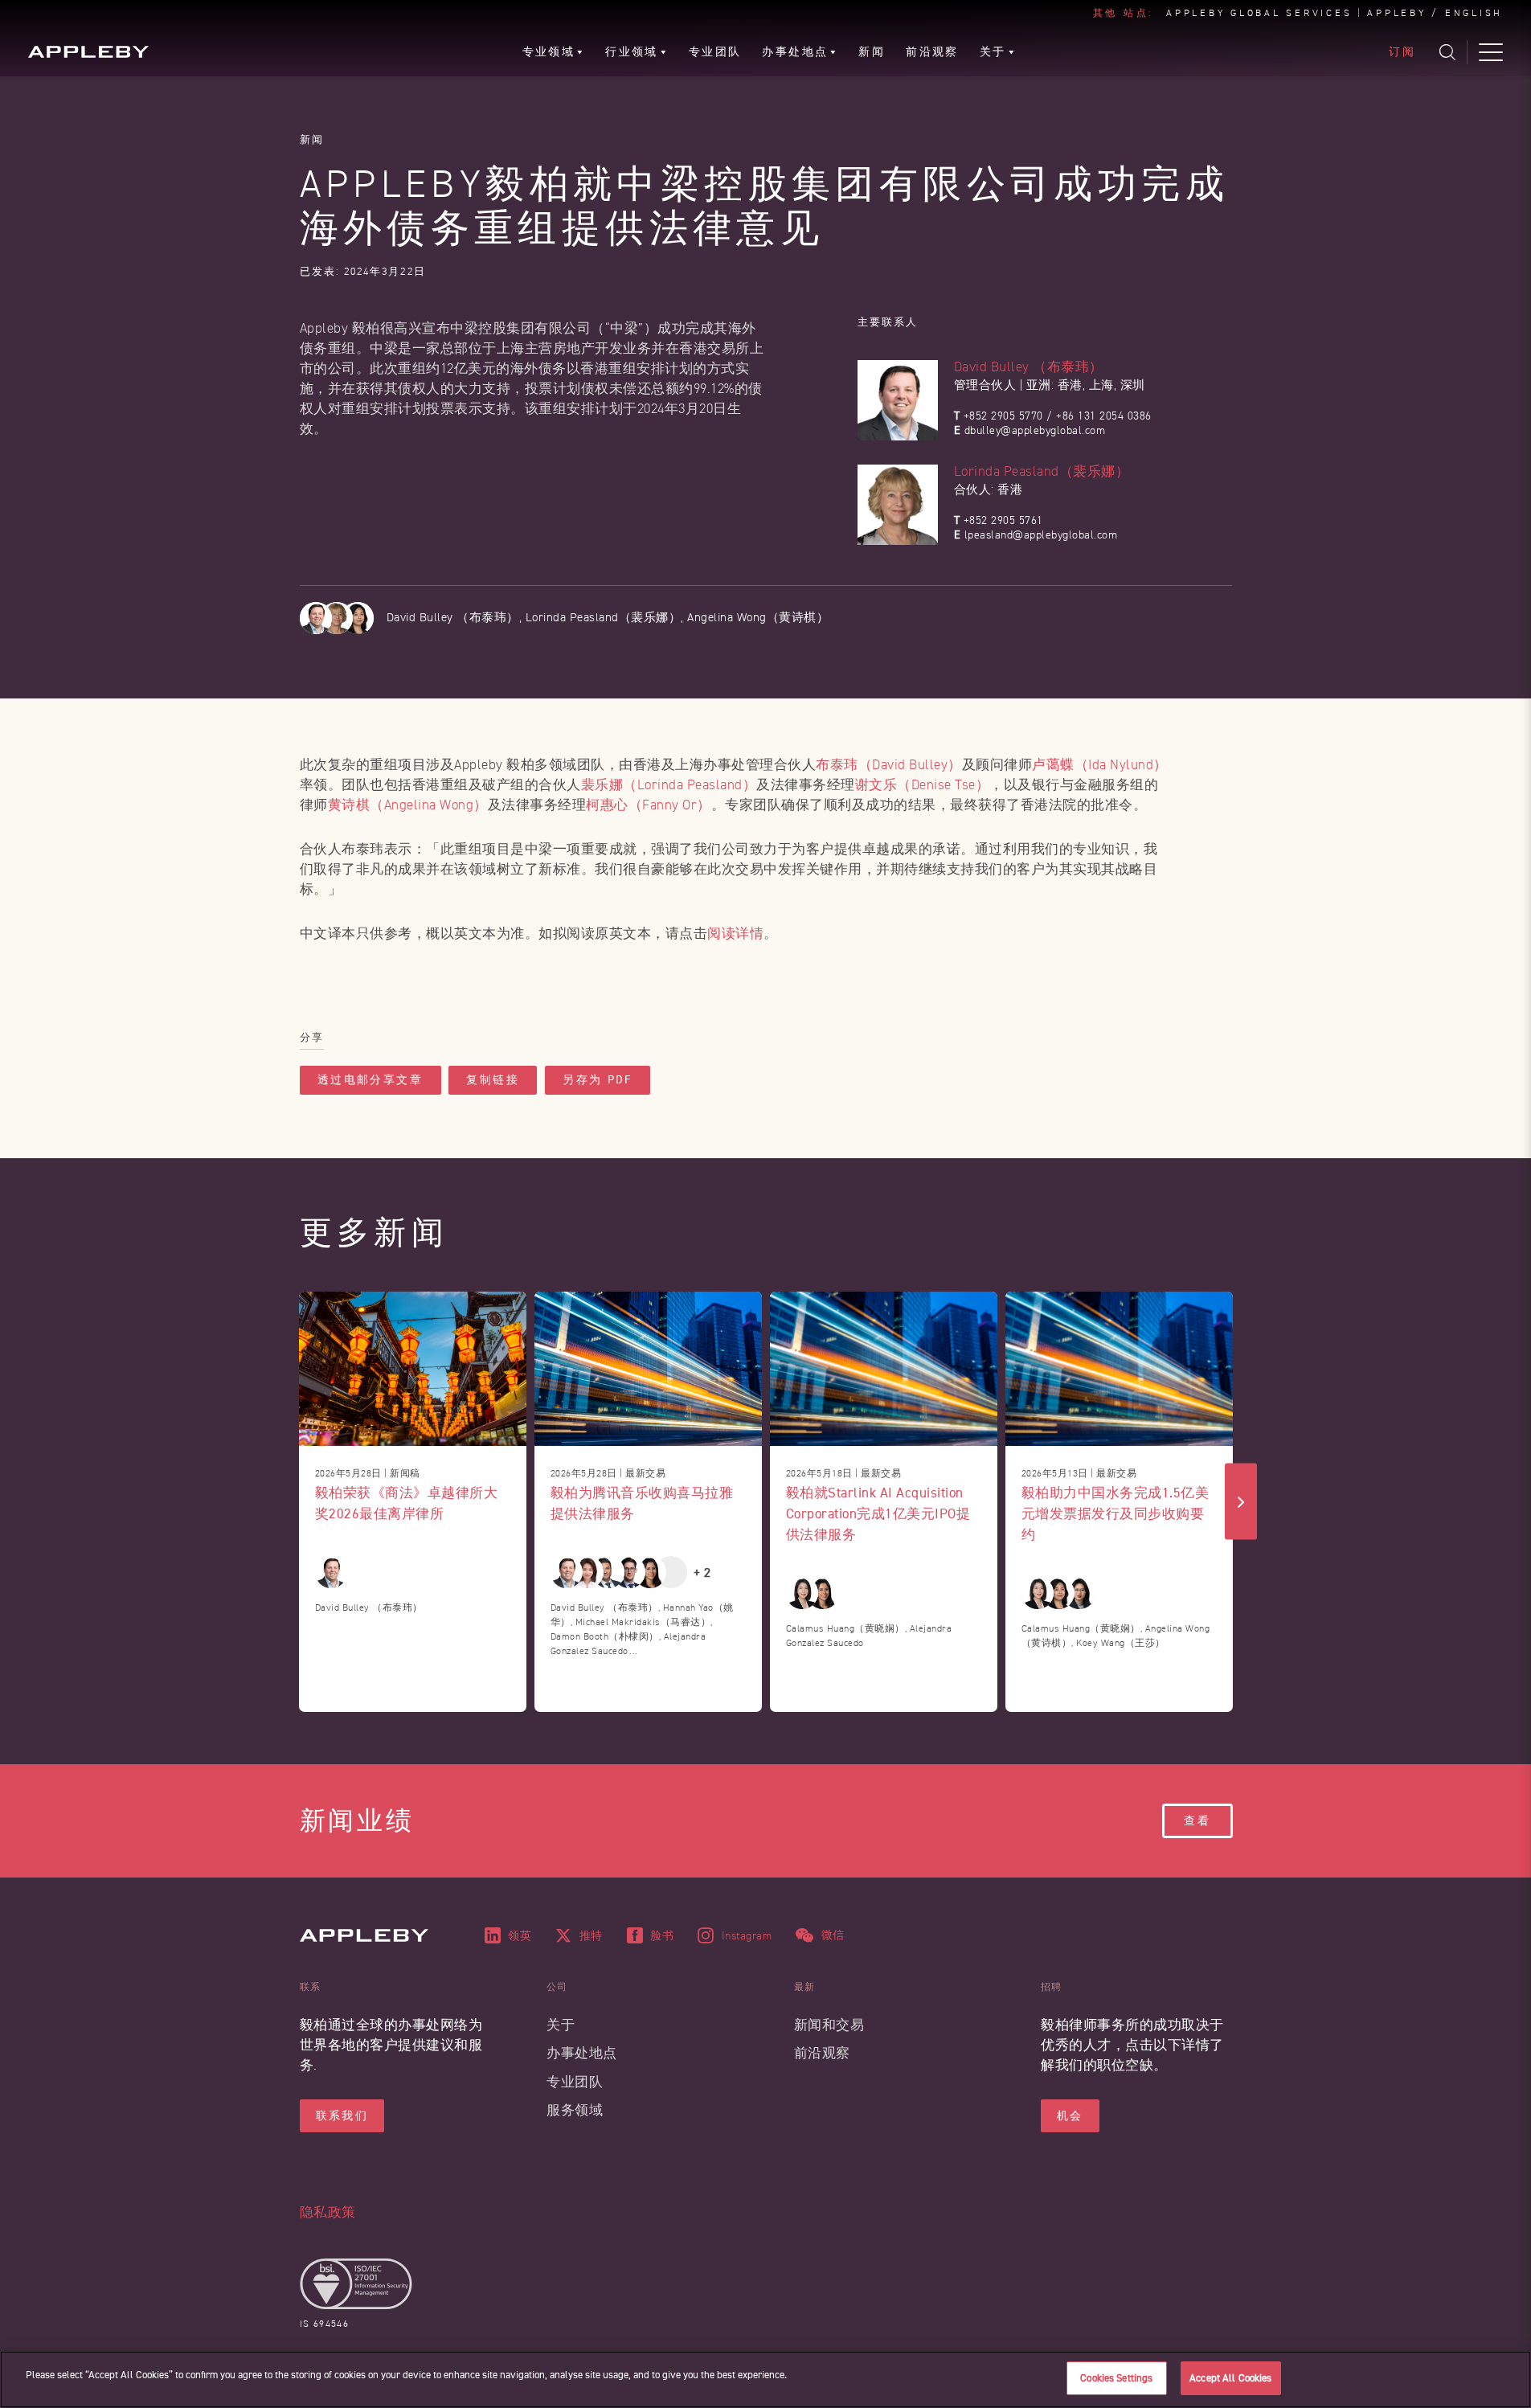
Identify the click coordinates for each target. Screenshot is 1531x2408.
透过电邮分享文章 (370, 1080)
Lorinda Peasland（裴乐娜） (1042, 471)
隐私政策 (328, 2212)
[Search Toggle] (1447, 52)
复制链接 (493, 1080)
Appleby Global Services (1259, 14)
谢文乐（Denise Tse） (923, 785)
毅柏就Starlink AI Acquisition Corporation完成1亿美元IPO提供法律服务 (878, 1513)
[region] (765, 2379)
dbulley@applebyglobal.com (1035, 430)
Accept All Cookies (1230, 2378)
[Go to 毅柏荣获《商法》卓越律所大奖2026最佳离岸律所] (413, 1369)
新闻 (312, 139)
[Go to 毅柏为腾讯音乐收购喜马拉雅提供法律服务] (648, 1369)
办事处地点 (582, 2053)
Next (1241, 1502)
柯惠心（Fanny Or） (649, 805)
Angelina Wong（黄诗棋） (758, 618)
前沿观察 (822, 2053)
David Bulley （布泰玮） (1029, 367)
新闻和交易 (829, 2025)
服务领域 (575, 2110)
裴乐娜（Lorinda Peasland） (669, 785)
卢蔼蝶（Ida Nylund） (1100, 765)
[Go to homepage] (88, 52)
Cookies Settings (1116, 2378)
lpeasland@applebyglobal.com (1041, 535)
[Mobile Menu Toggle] (1491, 52)
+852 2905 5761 (1003, 520)
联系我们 (342, 2116)
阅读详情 (735, 934)
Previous (291, 1502)
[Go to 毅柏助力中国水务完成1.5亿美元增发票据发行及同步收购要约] (1119, 1369)
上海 (1101, 385)
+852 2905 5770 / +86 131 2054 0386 (1058, 416)
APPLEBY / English (1435, 14)
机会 (1070, 2116)
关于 (561, 2025)
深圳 (1133, 385)
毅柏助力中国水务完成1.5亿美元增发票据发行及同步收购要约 (1116, 1513)
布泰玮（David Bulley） (889, 765)
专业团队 (575, 2082)
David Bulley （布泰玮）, (456, 618)
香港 (1070, 385)
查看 (1197, 1821)
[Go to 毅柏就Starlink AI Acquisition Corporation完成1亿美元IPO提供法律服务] (884, 1369)
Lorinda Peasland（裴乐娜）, (607, 618)
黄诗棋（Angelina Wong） (408, 805)
